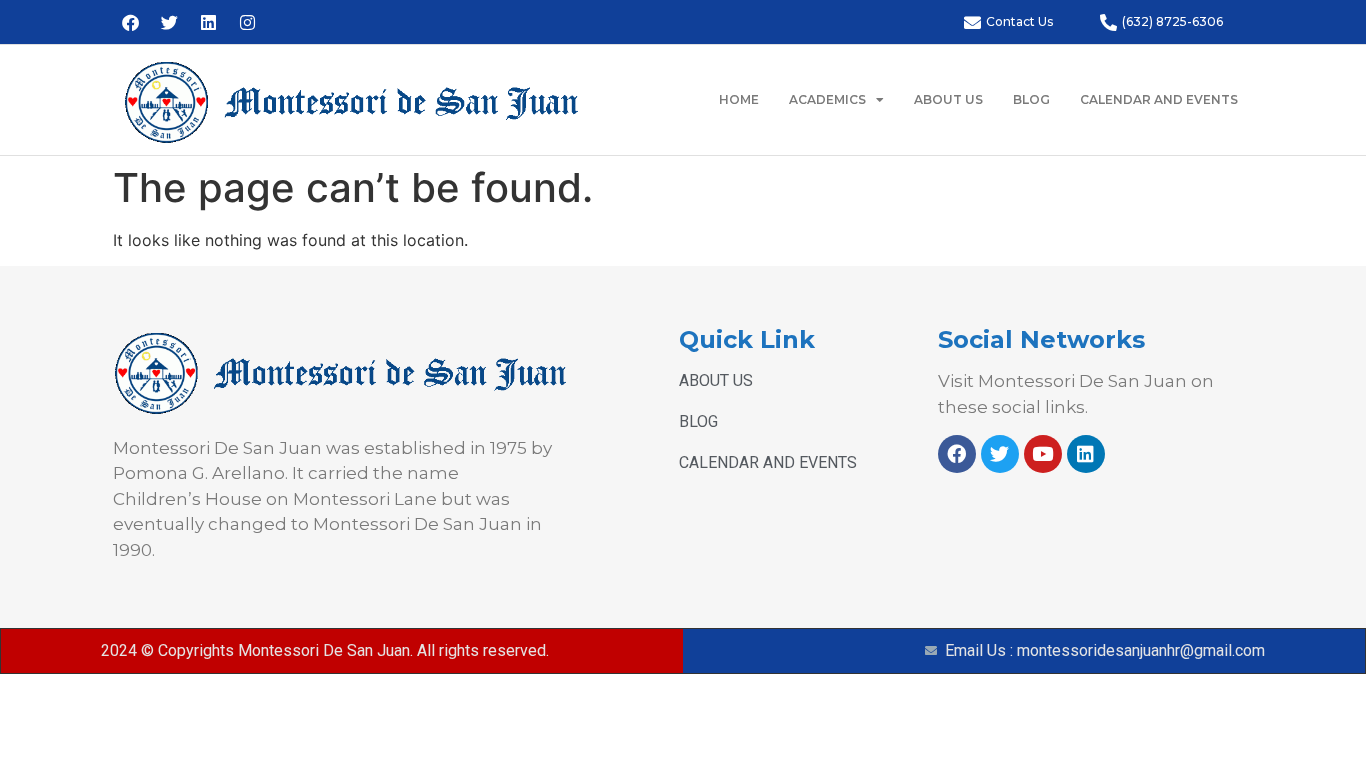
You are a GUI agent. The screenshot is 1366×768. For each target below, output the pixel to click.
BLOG (1031, 99)
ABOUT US (948, 99)
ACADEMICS (827, 99)
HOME (739, 99)
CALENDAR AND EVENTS (1159, 99)
